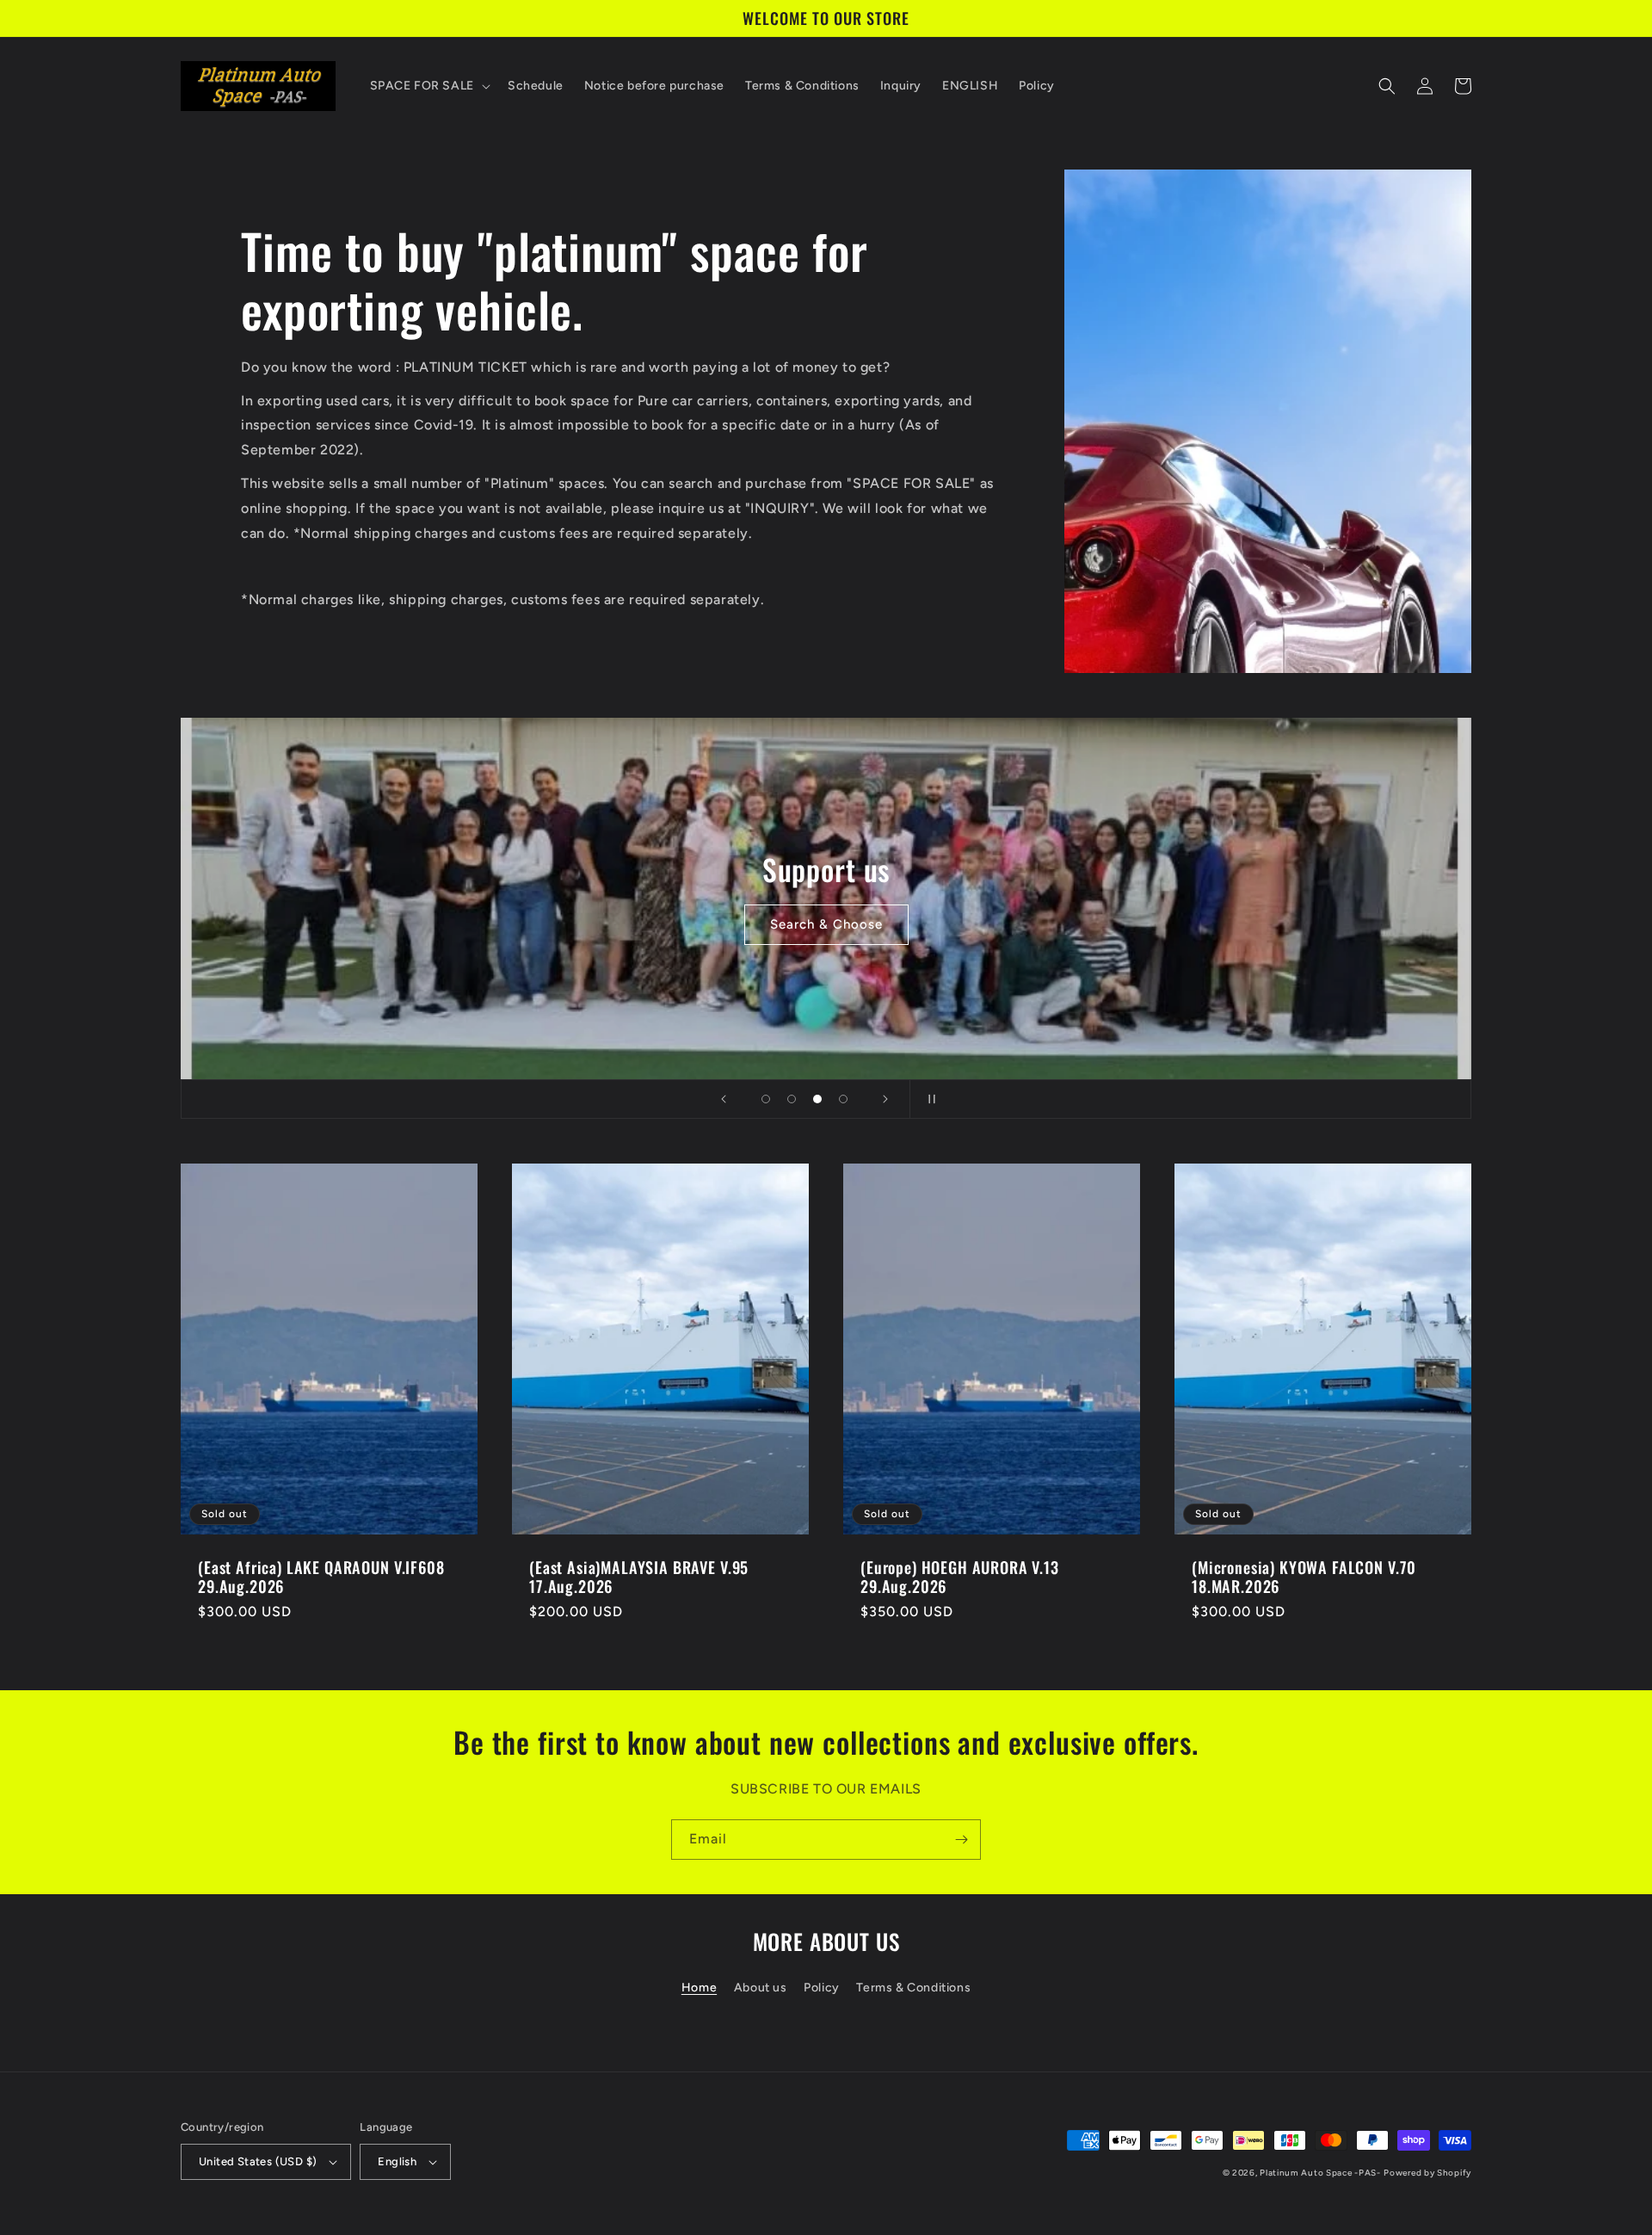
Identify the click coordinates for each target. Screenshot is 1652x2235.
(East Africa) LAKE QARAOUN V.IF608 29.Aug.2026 (321, 1577)
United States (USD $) (258, 2161)
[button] (428, 86)
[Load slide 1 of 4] (766, 1099)
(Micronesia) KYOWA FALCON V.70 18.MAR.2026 (1304, 1577)
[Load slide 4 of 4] (843, 1099)
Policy (822, 1988)
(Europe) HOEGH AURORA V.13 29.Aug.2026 (960, 1577)
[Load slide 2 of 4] (792, 1099)
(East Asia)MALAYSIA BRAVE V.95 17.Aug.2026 (639, 1577)
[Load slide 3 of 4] (817, 1099)
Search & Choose (826, 924)
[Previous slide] (724, 1099)
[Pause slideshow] (928, 1099)
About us (761, 1988)
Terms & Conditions (913, 1988)
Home (699, 1988)
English (397, 2161)
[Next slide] (885, 1099)
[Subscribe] (961, 1840)
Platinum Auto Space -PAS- (1320, 2173)
